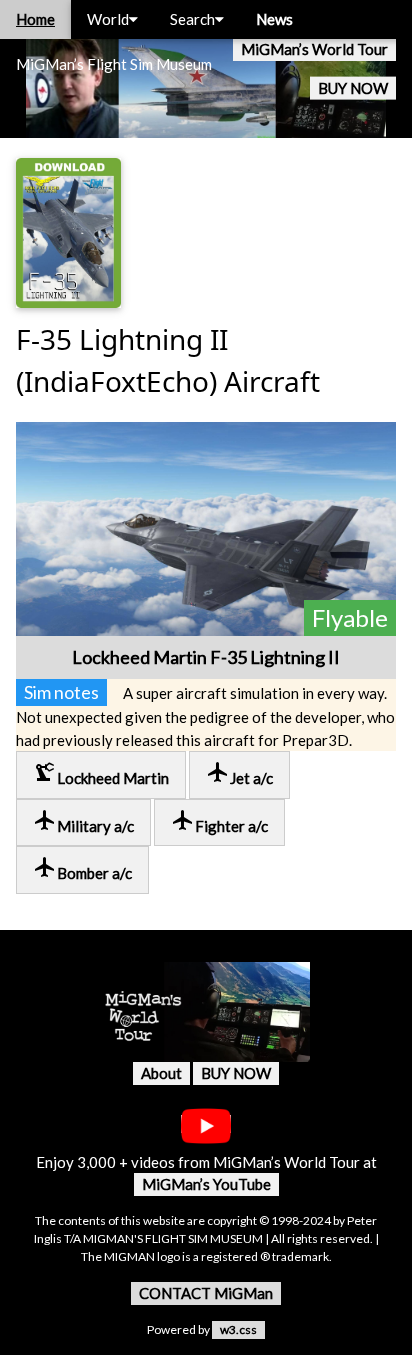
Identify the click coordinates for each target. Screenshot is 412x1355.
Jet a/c (239, 773)
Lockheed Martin (101, 773)
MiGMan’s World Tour (314, 49)
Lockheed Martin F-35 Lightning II (206, 657)
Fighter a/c (219, 821)
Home (35, 19)
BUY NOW (353, 88)
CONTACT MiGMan (206, 1293)
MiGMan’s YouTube (206, 1184)
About (161, 1073)
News (274, 19)
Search (192, 19)
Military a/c (83, 821)
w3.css (238, 1329)
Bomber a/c (82, 868)
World (108, 19)
